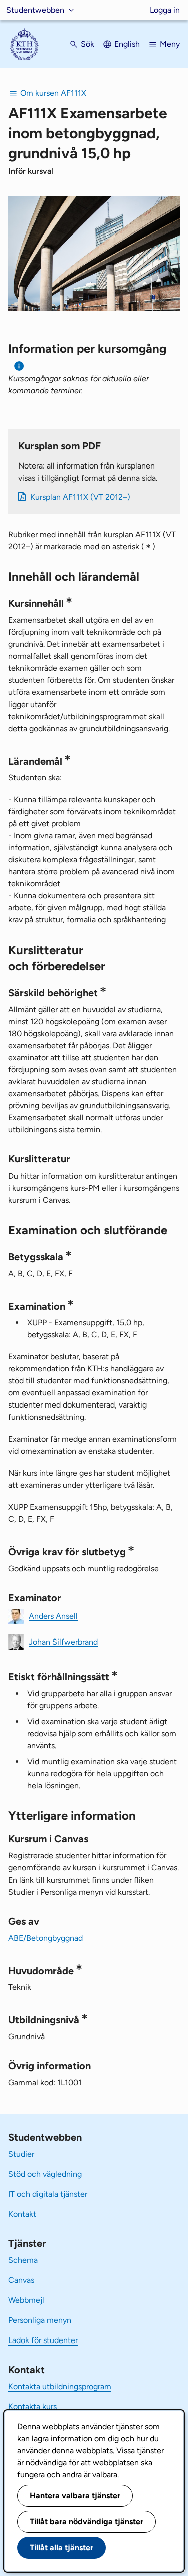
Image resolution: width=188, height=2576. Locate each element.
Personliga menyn (40, 2320)
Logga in (165, 10)
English (127, 44)
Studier (21, 2154)
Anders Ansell (53, 1616)
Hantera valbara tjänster (75, 2496)
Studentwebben (35, 10)
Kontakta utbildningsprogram (60, 2386)
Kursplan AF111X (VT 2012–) (80, 497)
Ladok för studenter (43, 2340)
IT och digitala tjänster (48, 2194)
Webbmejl (26, 2300)
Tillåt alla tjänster (61, 2548)
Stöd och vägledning (45, 2174)
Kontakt (22, 2214)
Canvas (21, 2280)
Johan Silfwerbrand (63, 1641)
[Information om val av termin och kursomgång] (19, 366)
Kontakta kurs (32, 2406)
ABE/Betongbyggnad (45, 1938)
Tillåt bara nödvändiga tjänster (86, 2522)
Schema (23, 2260)
